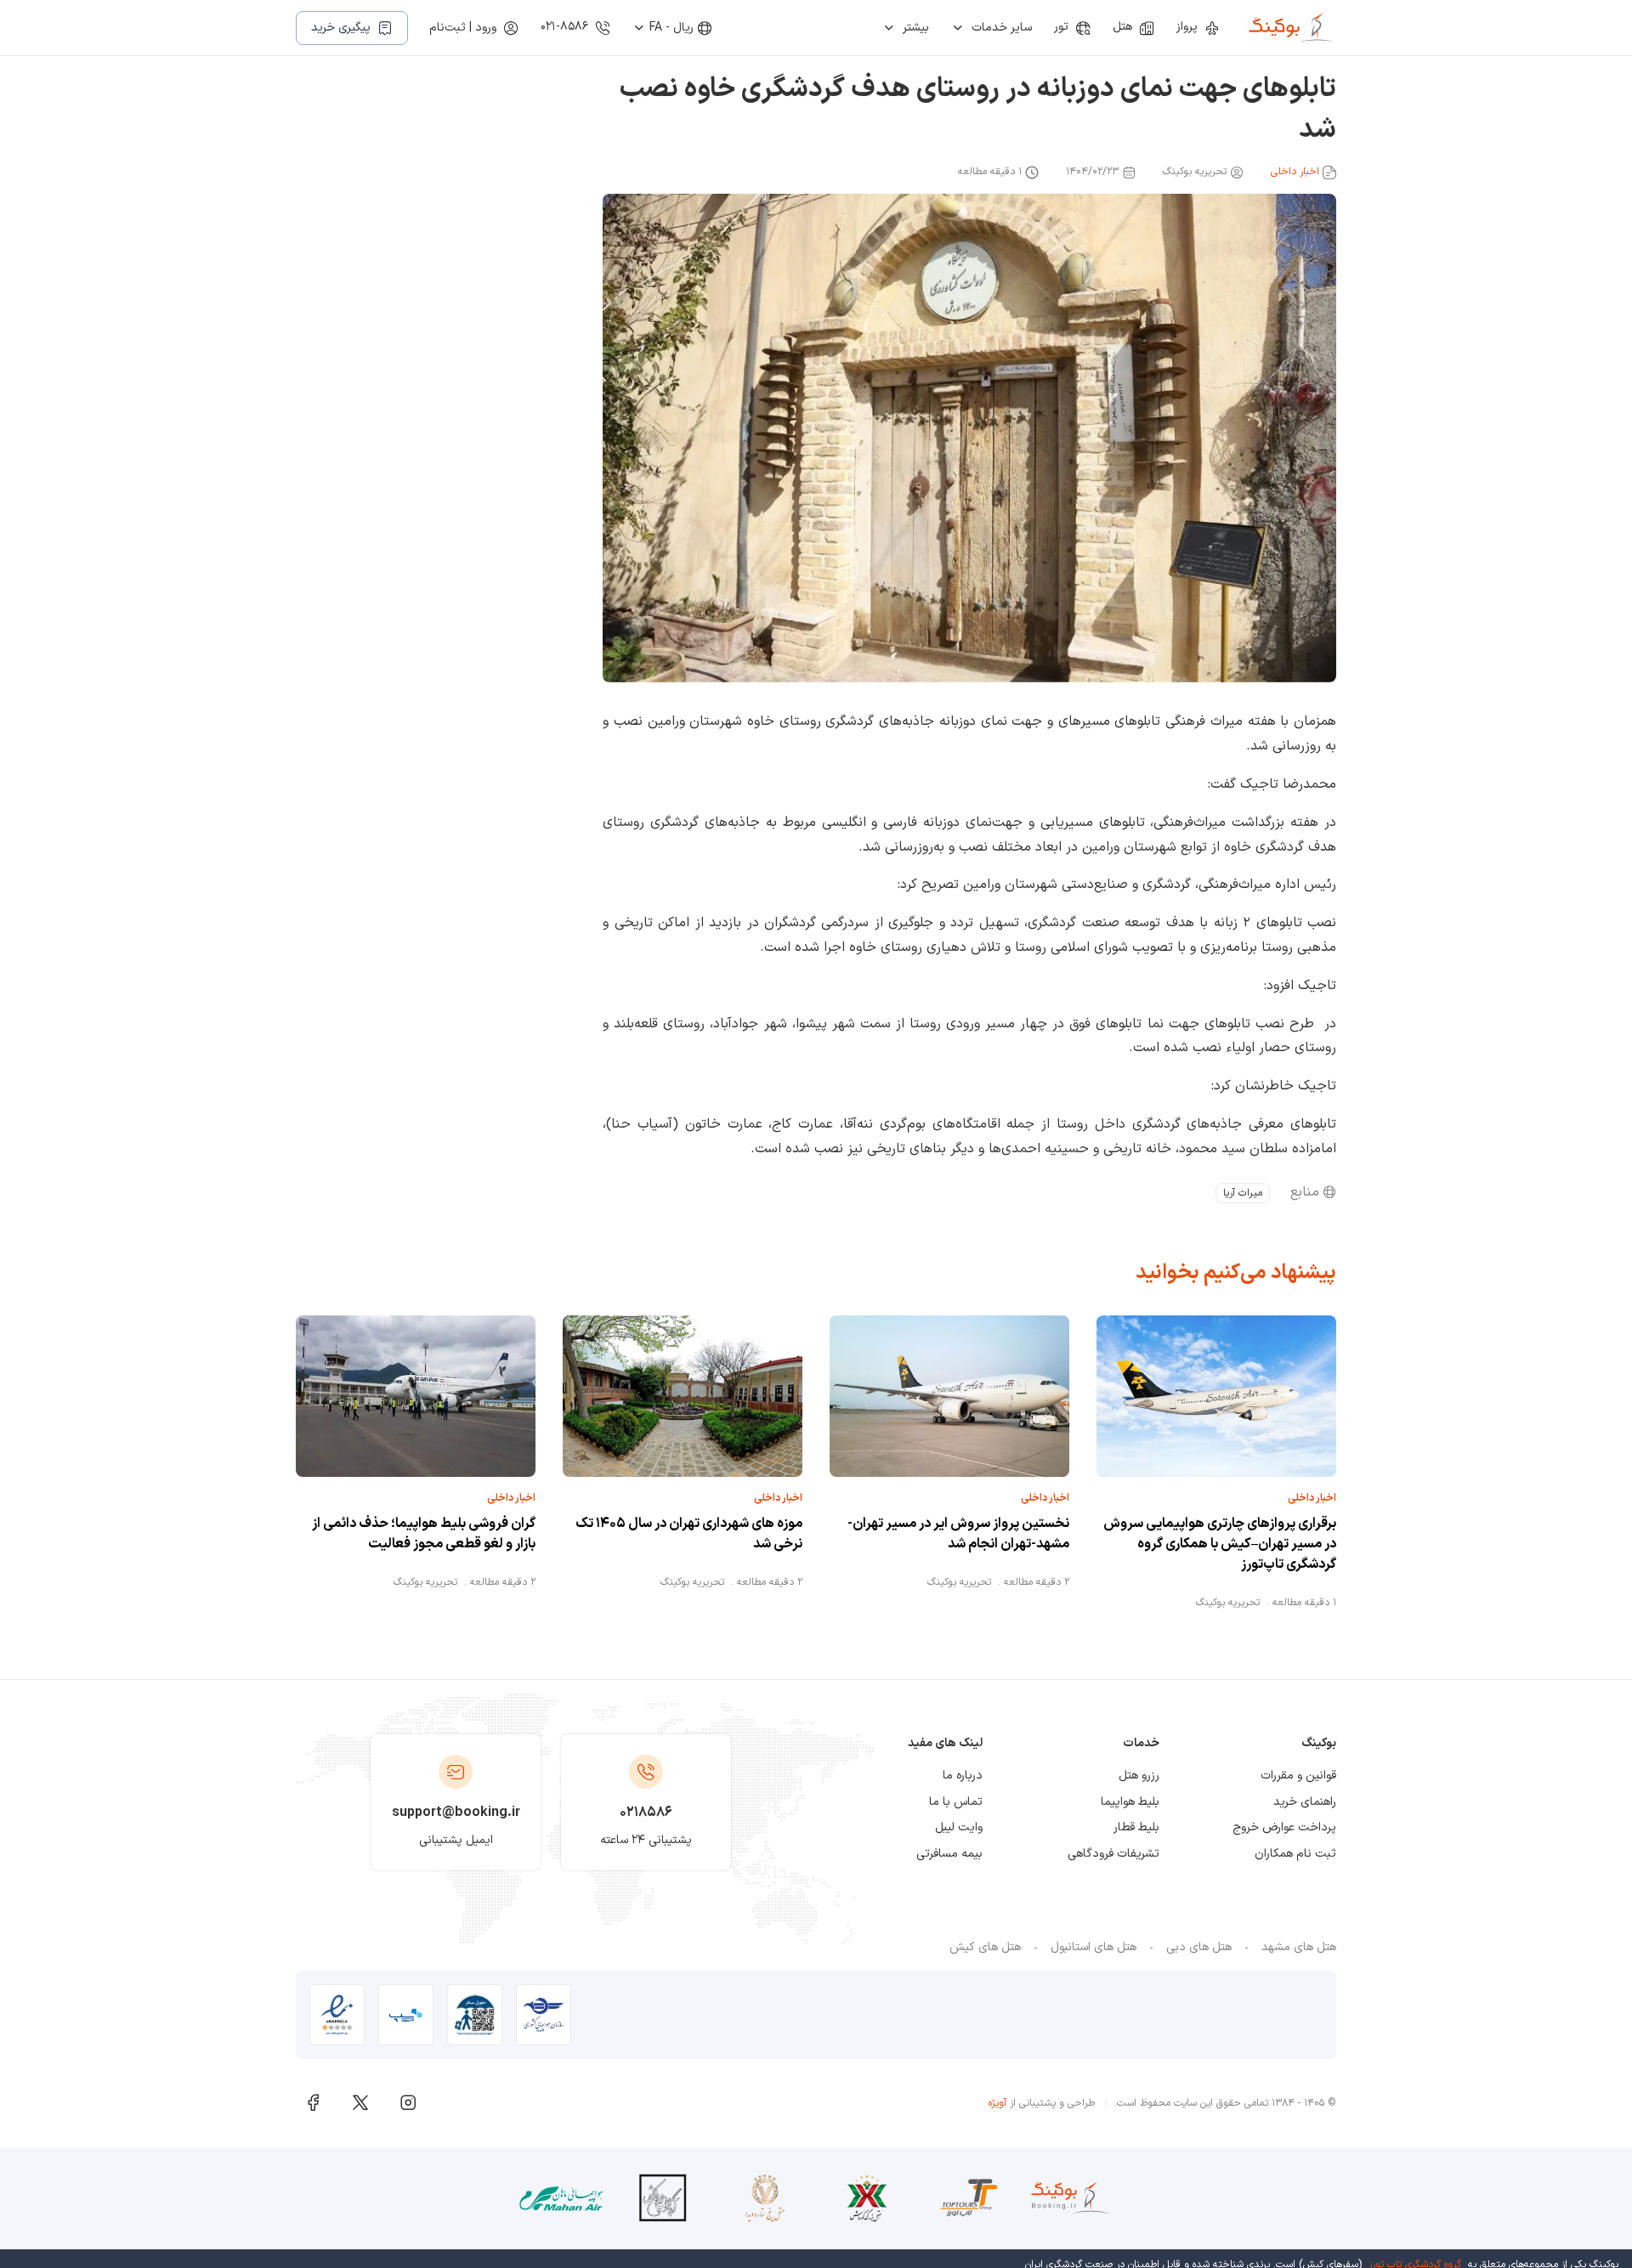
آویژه (997, 2103)
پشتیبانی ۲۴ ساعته (646, 1840)
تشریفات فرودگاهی (1113, 1854)
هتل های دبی (1199, 1947)
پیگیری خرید (341, 28)
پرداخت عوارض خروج (1284, 1827)
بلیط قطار (1136, 1827)
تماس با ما (956, 1802)
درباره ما (963, 1776)
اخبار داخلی (1295, 172)
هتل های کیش (985, 1947)
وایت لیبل (959, 1827)
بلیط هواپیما (1130, 1802)
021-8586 (564, 27)
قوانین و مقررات (1298, 1776)
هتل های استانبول (1094, 1947)
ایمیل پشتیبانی (456, 1840)
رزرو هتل (1139, 1776)
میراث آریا (1243, 1193)
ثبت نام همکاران (1295, 1854)
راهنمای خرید (1305, 1802)
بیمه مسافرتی (949, 1854)
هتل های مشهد (1299, 1947)
